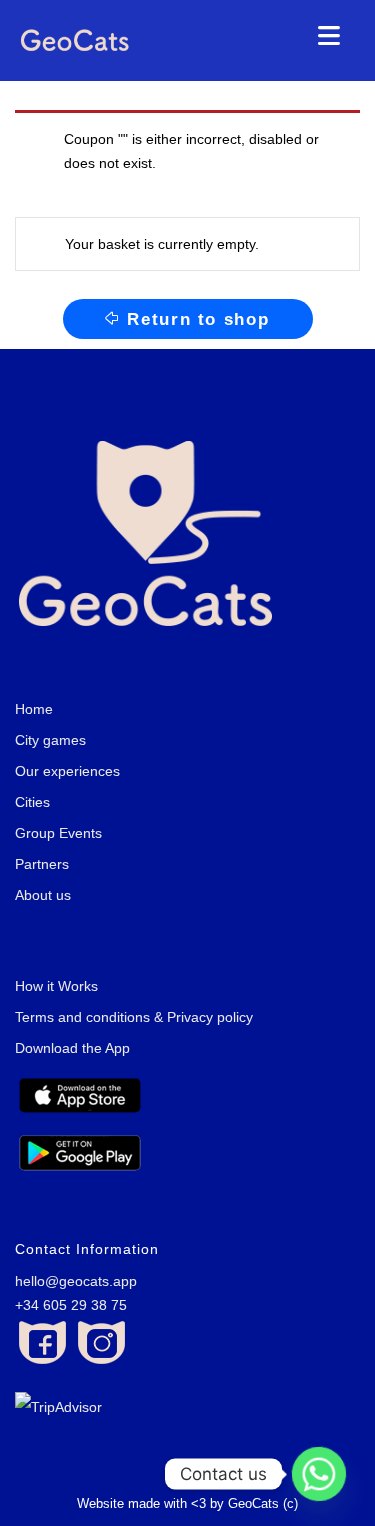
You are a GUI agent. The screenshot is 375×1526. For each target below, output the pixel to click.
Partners (42, 864)
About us (43, 895)
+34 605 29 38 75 (71, 1305)
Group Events (58, 833)
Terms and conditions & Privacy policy (134, 1017)
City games (50, 740)
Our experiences (67, 771)
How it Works (56, 986)
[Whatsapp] (319, 1474)
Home (34, 709)
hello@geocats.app (76, 1281)
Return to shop (198, 319)
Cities (32, 802)
